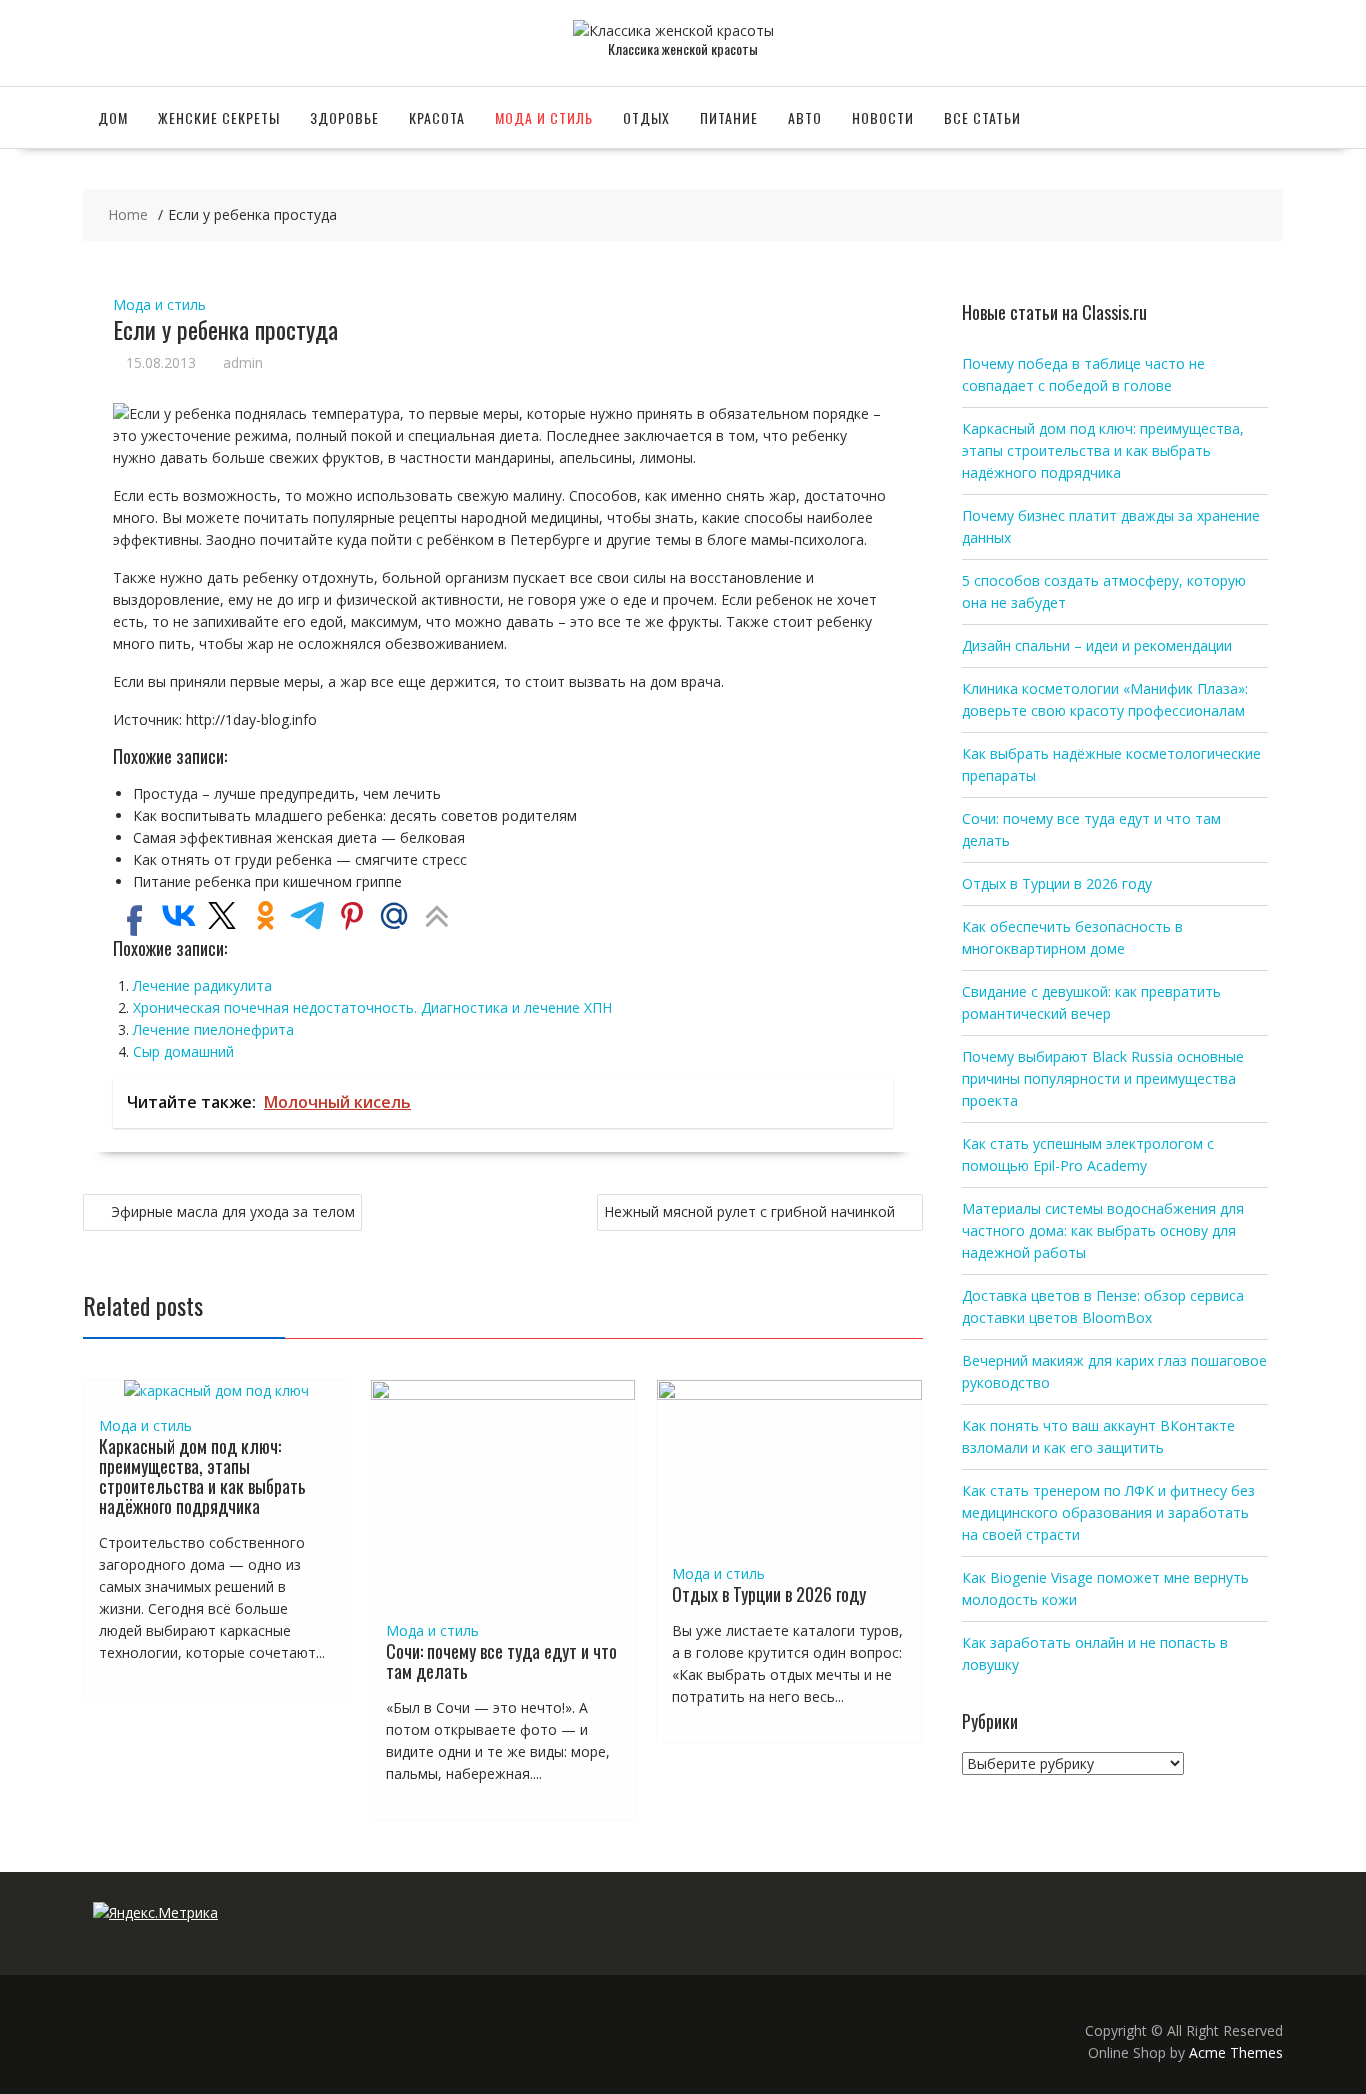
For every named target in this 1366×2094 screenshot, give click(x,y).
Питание (729, 117)
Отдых (646, 117)
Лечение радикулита (202, 985)
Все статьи (982, 117)
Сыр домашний (183, 1051)
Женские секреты (219, 117)
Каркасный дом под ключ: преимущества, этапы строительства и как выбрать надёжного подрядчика (202, 1475)
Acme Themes (1236, 2052)
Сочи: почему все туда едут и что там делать (501, 1661)
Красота (437, 117)
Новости (883, 117)
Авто (805, 117)
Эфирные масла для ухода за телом (233, 1211)
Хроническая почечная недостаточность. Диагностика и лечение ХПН (372, 1007)
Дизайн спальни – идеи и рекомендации (1097, 645)
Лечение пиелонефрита (213, 1029)
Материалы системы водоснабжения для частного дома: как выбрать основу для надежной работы (1103, 1230)
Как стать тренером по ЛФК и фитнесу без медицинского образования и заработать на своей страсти (1108, 1512)
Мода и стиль (544, 117)
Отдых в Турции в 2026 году (769, 1594)
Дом (113, 117)
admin (243, 362)
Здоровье (344, 117)
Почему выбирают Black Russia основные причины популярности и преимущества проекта (1103, 1078)
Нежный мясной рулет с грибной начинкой (749, 1211)
